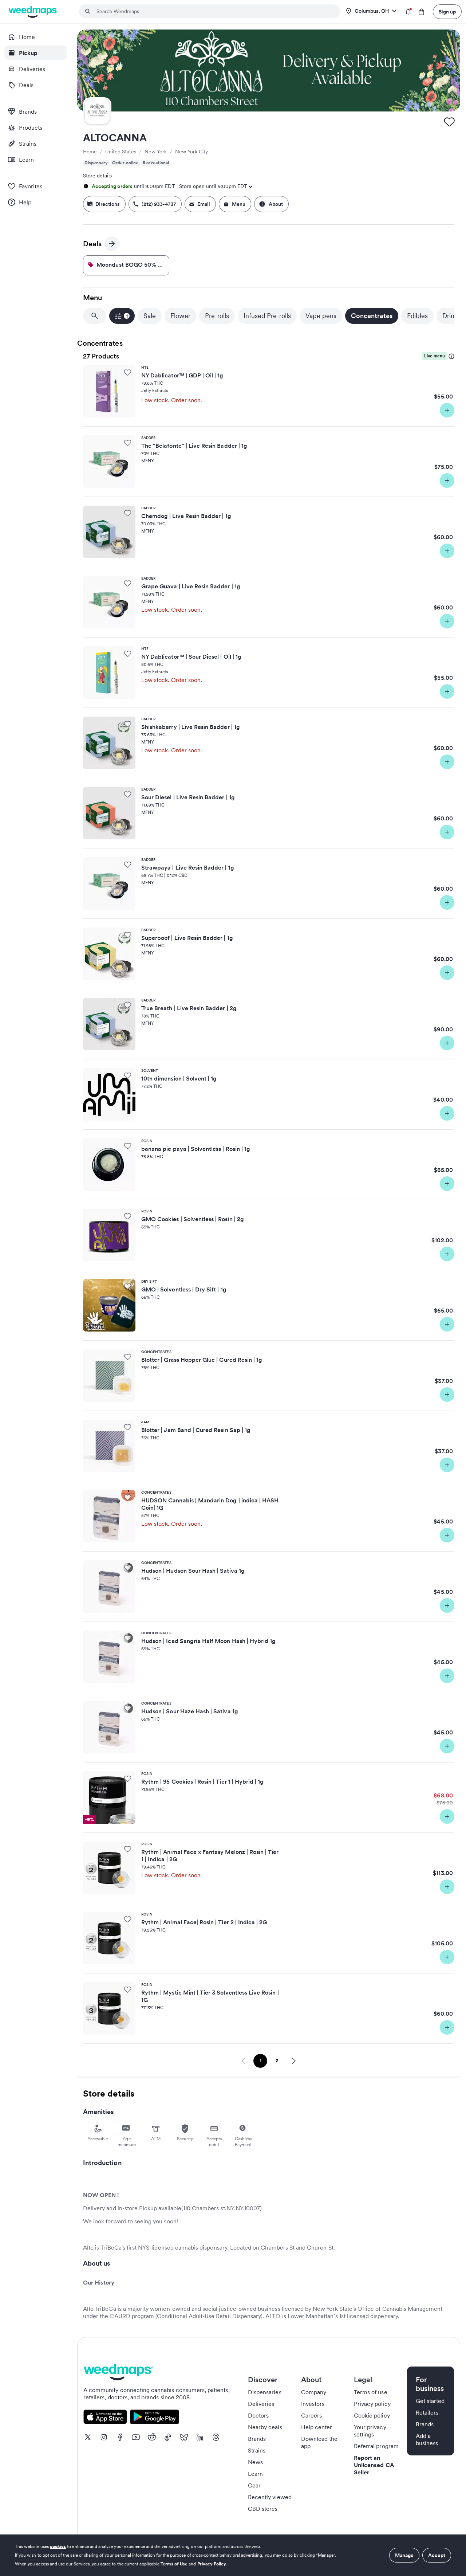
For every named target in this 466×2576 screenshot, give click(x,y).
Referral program (376, 2446)
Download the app (319, 2442)
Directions (108, 204)
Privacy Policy (212, 2564)
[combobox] (214, 11)
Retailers (427, 2412)
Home (90, 152)
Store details (97, 176)
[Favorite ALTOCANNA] (449, 122)
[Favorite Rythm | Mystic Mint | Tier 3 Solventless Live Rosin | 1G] (128, 1989)
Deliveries (261, 2404)
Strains (257, 2450)
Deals (96, 245)
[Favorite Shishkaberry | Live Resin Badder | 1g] (128, 724)
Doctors (258, 2415)
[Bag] (421, 12)
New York (156, 152)
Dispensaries (265, 2392)
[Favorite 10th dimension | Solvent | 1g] (128, 1075)
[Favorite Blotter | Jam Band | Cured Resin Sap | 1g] (128, 1427)
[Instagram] (104, 2437)
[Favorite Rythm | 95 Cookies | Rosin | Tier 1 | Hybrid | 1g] (128, 1779)
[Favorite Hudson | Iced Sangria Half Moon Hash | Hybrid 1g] (128, 1638)
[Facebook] (120, 2437)
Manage (404, 2555)
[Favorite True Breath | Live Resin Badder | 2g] (128, 1005)
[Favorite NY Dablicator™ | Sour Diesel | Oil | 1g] (128, 654)
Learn (255, 2474)
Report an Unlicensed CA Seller (374, 2465)
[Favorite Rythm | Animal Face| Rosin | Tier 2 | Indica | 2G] (128, 1919)
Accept (437, 2555)
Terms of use (371, 2392)
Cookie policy (372, 2415)
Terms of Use (174, 2564)
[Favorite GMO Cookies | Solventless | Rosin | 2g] (128, 1216)
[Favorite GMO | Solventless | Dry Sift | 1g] (128, 1286)
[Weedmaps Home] (33, 12)
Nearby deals (265, 2427)
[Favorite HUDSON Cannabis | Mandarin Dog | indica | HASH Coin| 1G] (128, 1497)
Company (314, 2392)
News (255, 2462)
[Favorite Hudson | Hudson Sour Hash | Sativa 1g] (128, 1568)
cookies (58, 2546)
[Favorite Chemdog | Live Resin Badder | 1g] (128, 513)
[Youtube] (136, 2437)
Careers (311, 2415)
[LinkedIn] (200, 2437)
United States (121, 152)
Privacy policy (372, 2404)
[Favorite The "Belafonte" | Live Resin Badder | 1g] (128, 443)
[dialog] (233, 2555)
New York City (191, 152)
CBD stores (263, 2509)
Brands (257, 2439)
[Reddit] (152, 2437)
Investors (313, 2404)
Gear (254, 2485)
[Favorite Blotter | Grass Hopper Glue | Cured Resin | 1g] (128, 1357)
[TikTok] (168, 2437)
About (276, 204)
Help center (317, 2427)
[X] (88, 2437)
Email (204, 204)
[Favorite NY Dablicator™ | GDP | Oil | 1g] (128, 372)
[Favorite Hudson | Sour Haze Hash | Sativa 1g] (128, 1708)
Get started (430, 2401)
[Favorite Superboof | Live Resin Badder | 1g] (128, 935)
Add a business (427, 2439)
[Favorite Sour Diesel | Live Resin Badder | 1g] (128, 794)
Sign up (447, 12)
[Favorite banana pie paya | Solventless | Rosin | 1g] (128, 1146)
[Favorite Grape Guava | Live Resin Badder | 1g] (128, 583)
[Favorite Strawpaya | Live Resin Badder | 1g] (128, 864)
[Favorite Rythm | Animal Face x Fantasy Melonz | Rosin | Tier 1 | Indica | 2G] (128, 1849)
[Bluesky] (184, 2437)
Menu (239, 204)
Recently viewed (270, 2497)
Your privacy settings (370, 2431)
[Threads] (216, 2437)
